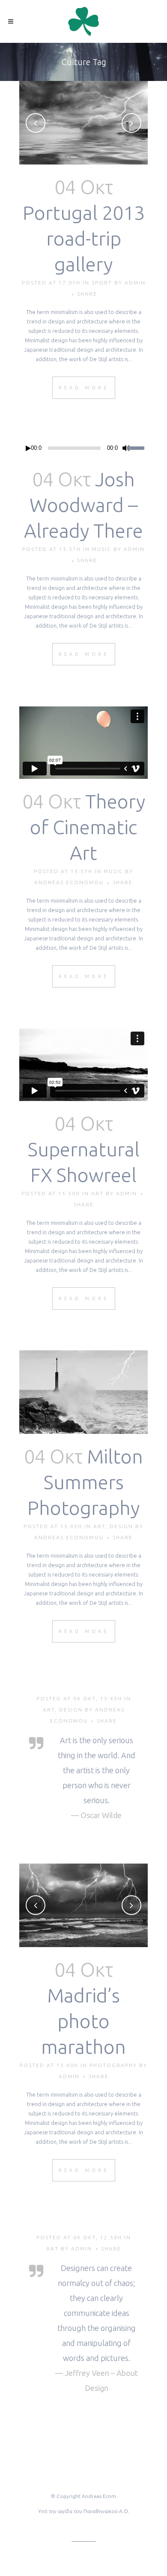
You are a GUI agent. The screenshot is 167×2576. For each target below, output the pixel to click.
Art (97, 1193)
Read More (84, 388)
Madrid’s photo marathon (83, 2021)
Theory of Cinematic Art (88, 827)
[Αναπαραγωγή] (28, 448)
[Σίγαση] (126, 448)
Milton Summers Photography (85, 1482)
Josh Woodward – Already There (83, 505)
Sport (102, 283)
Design (121, 1526)
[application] (83, 448)
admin (135, 283)
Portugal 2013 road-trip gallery (84, 238)
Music (102, 549)
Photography (113, 2065)
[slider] (139, 447)
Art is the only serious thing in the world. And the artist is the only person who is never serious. (97, 1770)
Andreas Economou (69, 882)
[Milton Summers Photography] (83, 1392)
